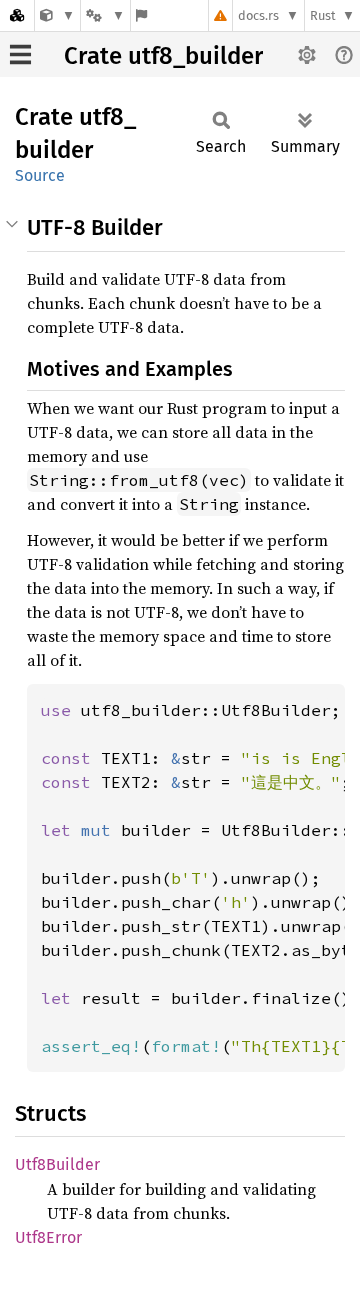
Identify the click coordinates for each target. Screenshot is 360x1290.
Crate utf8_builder (163, 56)
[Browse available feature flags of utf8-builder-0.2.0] (141, 15)
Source (40, 175)
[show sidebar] (20, 54)
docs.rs (258, 15)
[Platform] (105, 15)
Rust (323, 15)
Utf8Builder (57, 1164)
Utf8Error (48, 1237)
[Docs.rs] (17, 15)
